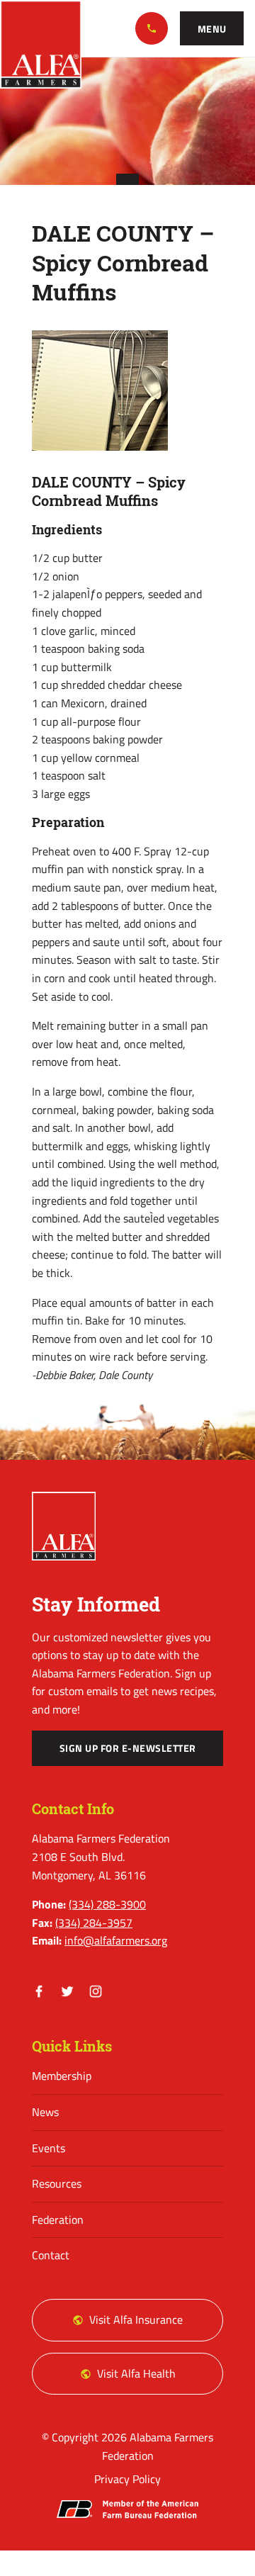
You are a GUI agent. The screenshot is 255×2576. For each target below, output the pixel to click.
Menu (212, 29)
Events (49, 2148)
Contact (51, 2255)
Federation (58, 2220)
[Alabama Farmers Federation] (64, 1526)
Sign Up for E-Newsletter (128, 1748)
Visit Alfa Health (136, 2373)
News (45, 2112)
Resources (57, 2183)
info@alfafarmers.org (116, 1940)
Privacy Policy (127, 2479)
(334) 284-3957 (94, 1923)
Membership (62, 2076)
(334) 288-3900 (152, 28)
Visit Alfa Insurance (136, 2319)
